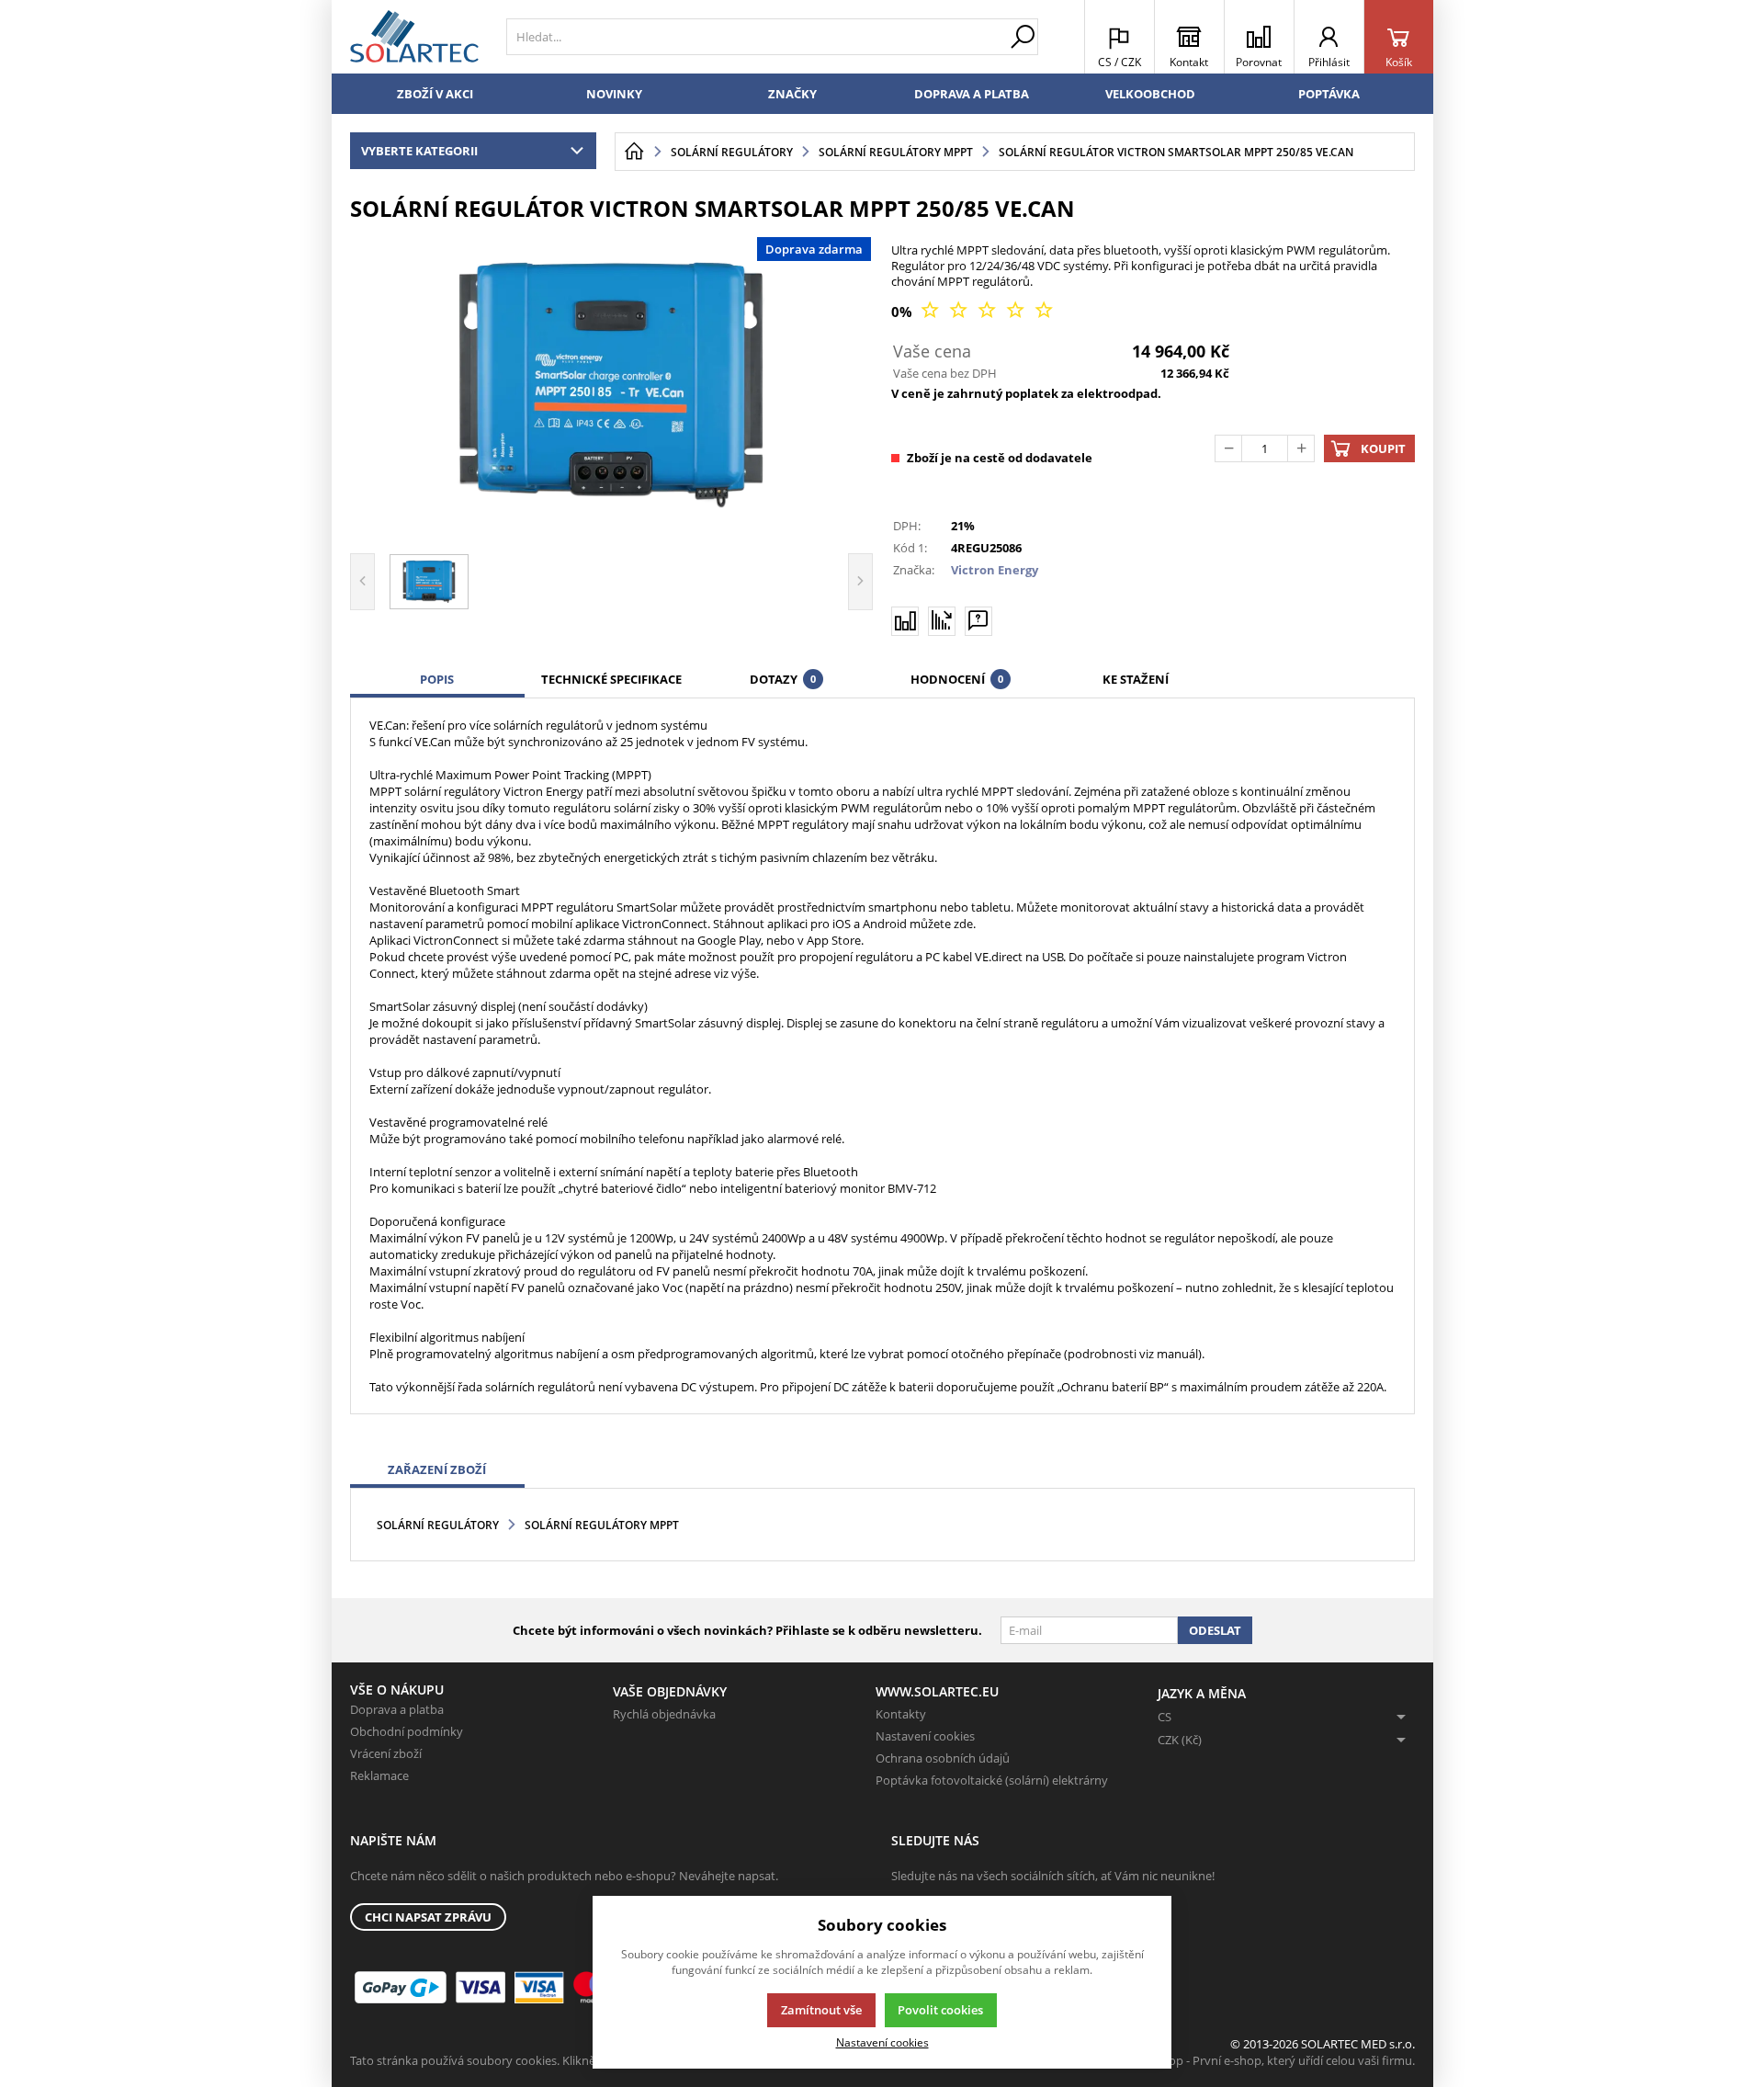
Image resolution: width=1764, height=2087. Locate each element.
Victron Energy (995, 570)
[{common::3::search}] (1023, 37)
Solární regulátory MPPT (602, 1525)
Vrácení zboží (386, 1753)
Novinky (614, 94)
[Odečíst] (1228, 448)
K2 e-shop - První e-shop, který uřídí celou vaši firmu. (1272, 2060)
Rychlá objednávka (664, 1714)
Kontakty (901, 1714)
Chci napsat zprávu (428, 1917)
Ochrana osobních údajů (943, 1758)
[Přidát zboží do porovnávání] (905, 621)
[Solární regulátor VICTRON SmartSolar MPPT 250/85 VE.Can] (612, 385)
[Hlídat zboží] (942, 620)
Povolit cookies (940, 2010)
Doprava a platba (972, 94)
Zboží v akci (435, 94)
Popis (437, 679)
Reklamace (379, 1775)
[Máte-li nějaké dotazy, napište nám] (978, 621)
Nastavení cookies (925, 1736)
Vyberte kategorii (419, 151)
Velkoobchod (1150, 94)
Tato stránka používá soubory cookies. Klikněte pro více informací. (530, 2060)
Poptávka (1329, 94)
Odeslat (1215, 1630)
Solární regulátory (438, 1525)
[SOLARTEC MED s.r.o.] (414, 37)
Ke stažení (1136, 679)
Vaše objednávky (670, 1691)
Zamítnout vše (821, 2010)
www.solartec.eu (937, 1691)
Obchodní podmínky (407, 1731)
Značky (792, 94)
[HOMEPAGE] (634, 152)
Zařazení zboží (437, 1469)
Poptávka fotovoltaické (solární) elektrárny (992, 1780)
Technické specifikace (611, 679)
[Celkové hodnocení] (987, 311)
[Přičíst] (1301, 448)
